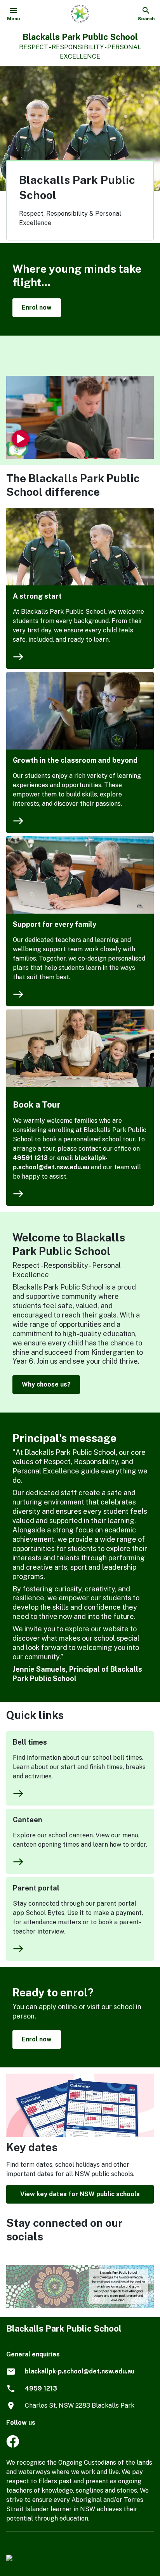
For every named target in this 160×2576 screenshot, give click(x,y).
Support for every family (55, 924)
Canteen (28, 1820)
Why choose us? (46, 1384)
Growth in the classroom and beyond (75, 760)
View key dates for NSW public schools (80, 2194)
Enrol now (37, 307)
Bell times (30, 1742)
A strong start (37, 596)
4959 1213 (41, 2388)
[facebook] (13, 2445)
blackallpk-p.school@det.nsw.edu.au (80, 2371)
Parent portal (36, 1888)
